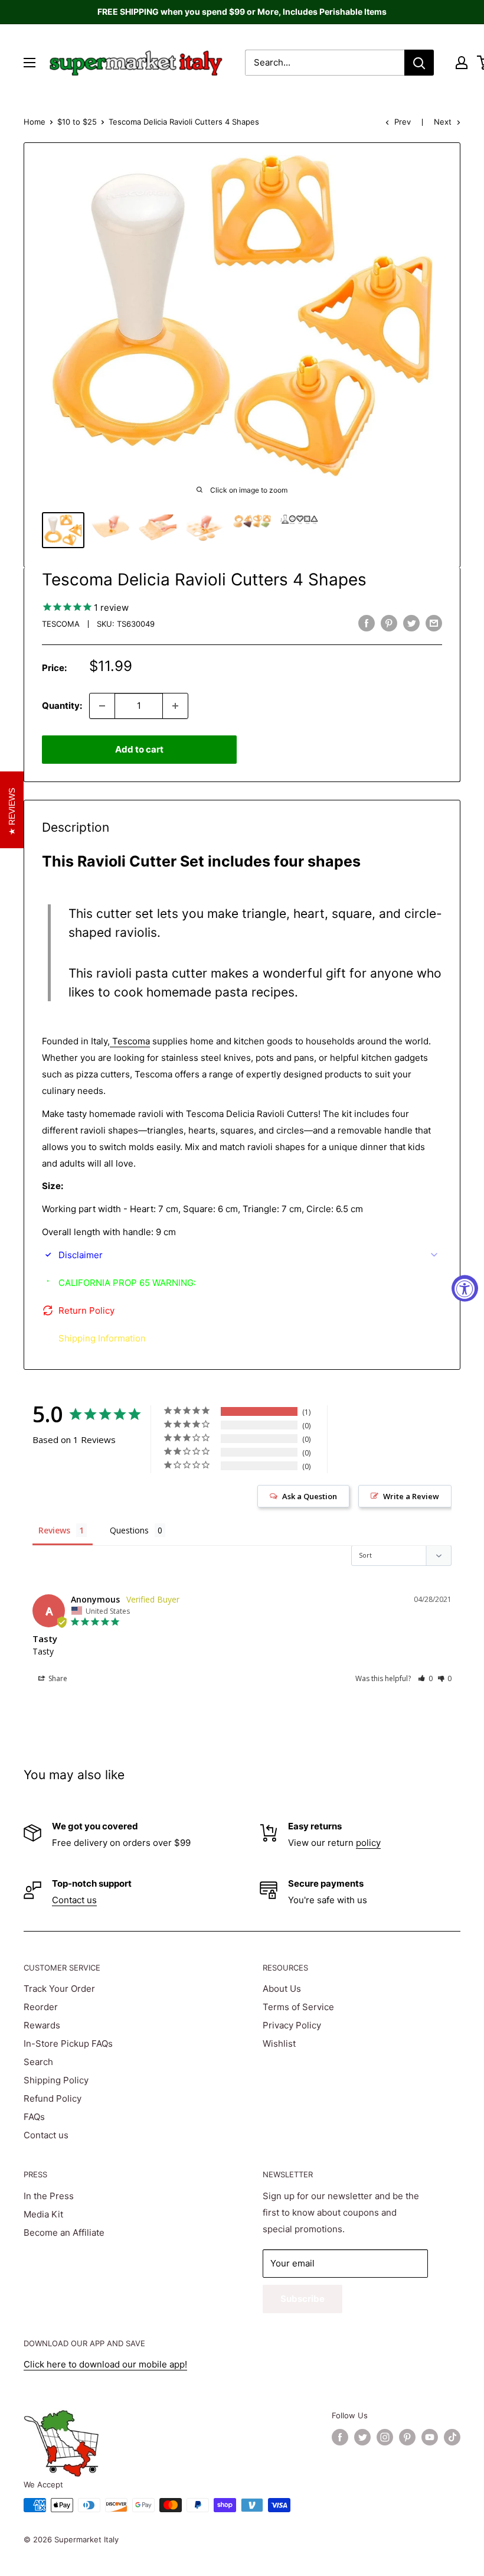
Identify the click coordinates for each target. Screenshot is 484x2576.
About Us (282, 1989)
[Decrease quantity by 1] (102, 706)
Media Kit (43, 2214)
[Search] (419, 63)
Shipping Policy (56, 2080)
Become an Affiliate (64, 2233)
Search (38, 2062)
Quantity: (62, 706)
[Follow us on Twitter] (362, 2437)
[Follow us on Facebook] (340, 2437)
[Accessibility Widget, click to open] (465, 1288)
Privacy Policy (292, 2025)
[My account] (462, 63)
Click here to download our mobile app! (105, 2364)
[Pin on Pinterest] (389, 623)
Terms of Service (298, 2007)
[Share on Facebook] (367, 623)
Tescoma (61, 624)
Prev (403, 122)
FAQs (34, 2117)
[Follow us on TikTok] (452, 2437)
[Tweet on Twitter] (411, 623)
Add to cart (139, 749)
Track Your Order (59, 1989)
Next (443, 122)
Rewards (42, 2025)
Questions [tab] (129, 1530)
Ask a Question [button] (310, 1496)
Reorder (41, 2007)
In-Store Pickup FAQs (68, 2043)
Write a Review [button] (411, 1496)
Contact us (74, 1900)
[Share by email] (434, 623)
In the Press (49, 2196)
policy (368, 1843)
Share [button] (57, 1678)
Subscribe (302, 2299)
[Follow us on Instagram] (385, 2437)
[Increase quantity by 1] (175, 706)
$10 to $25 (77, 122)
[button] (425, 1678)
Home (35, 122)
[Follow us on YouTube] (430, 2437)
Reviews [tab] (54, 1530)
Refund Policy (53, 2098)
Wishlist (279, 2043)
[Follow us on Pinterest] (407, 2437)
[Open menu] (30, 63)
